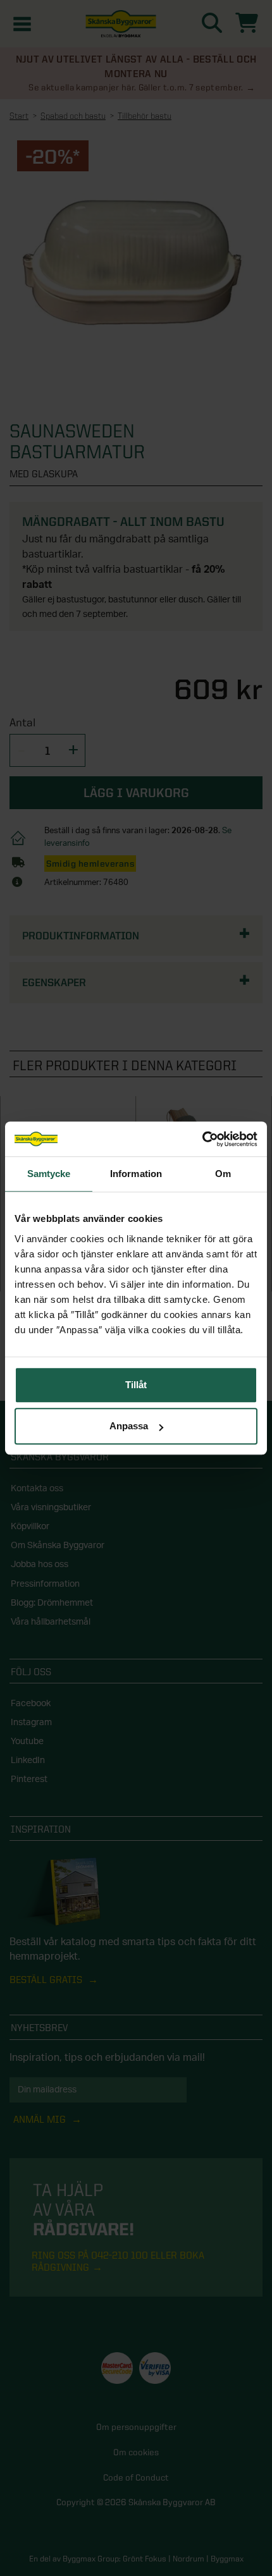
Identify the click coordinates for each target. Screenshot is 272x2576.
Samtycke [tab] (49, 1174)
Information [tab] (136, 1174)
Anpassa (129, 1426)
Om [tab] (223, 1174)
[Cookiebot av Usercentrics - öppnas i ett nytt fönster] (202, 1139)
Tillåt (136, 1385)
